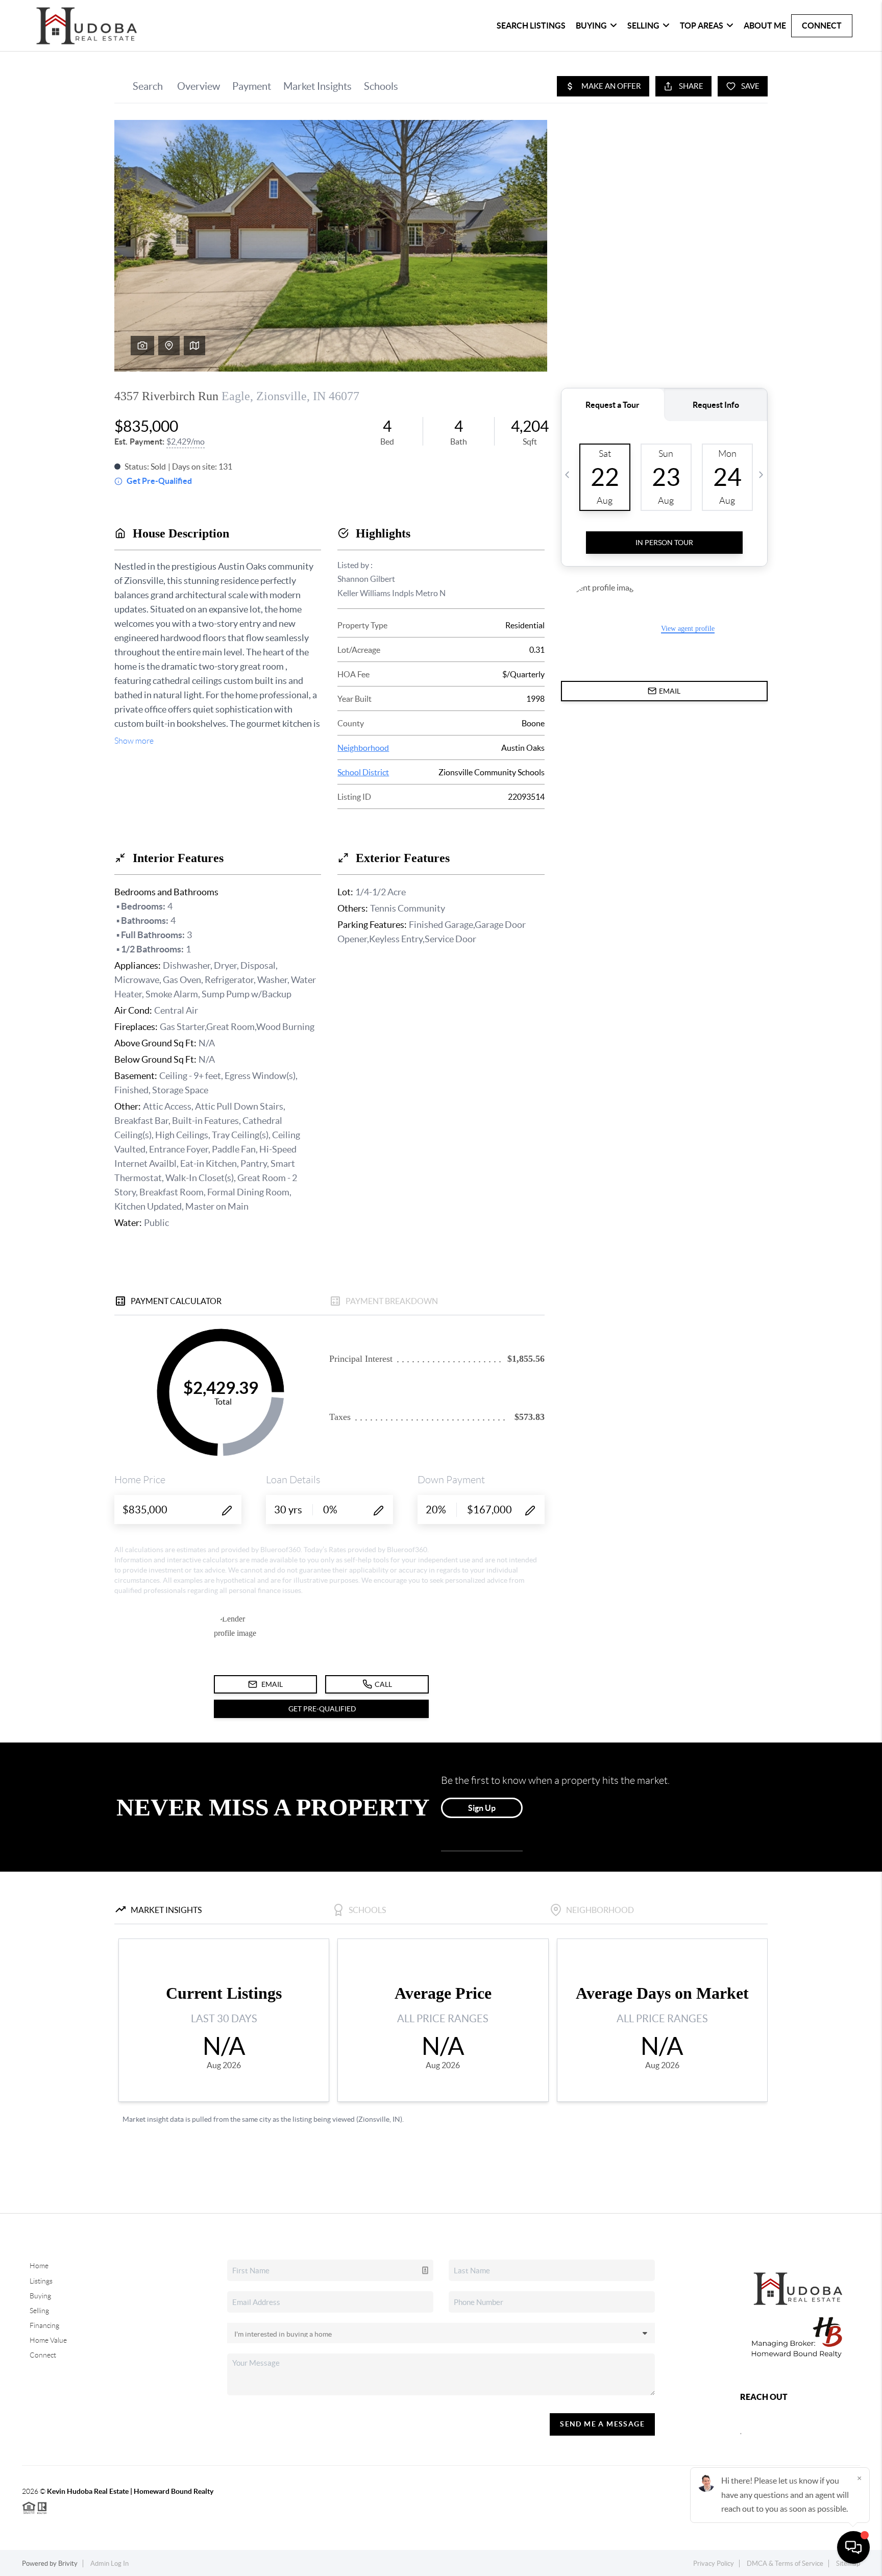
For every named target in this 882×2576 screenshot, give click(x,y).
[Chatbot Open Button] (853, 2547)
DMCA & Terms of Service (785, 2563)
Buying (591, 26)
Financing (44, 2325)
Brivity (68, 2563)
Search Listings (531, 26)
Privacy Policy (714, 2563)
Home (39, 2266)
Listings (41, 2281)
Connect (822, 26)
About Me (765, 26)
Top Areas (702, 26)
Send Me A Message (602, 2424)
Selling (643, 26)
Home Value (48, 2340)
